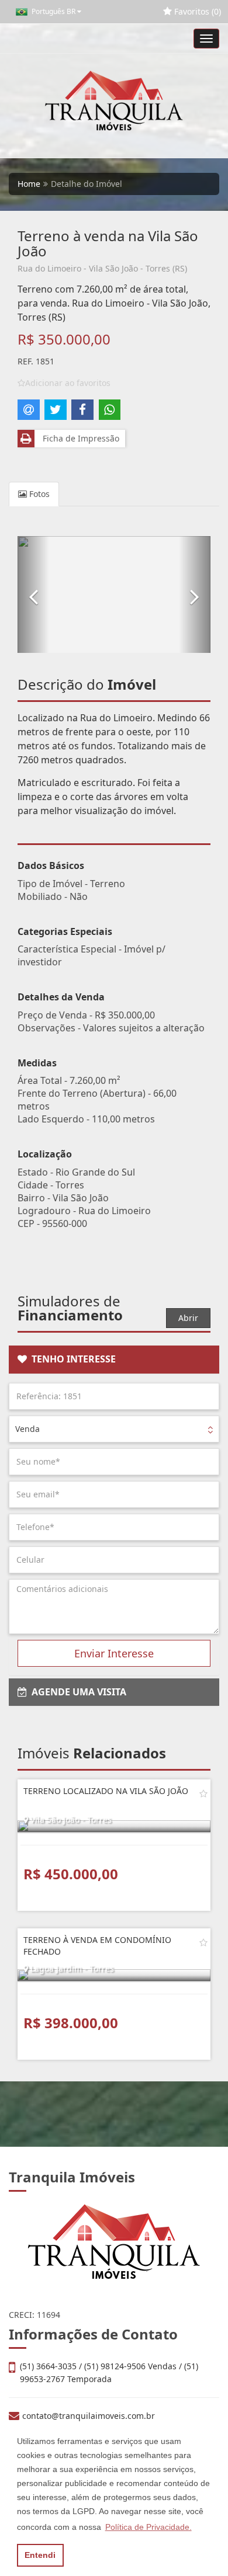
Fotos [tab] (38, 494)
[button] (33, 595)
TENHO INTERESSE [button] (71, 1359)
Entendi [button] (40, 2555)
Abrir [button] (188, 1318)
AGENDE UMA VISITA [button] (77, 1692)
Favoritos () (196, 11)
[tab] (114, 1360)
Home (29, 184)
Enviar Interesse (114, 1653)
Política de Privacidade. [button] (148, 2527)
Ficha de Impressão (79, 438)
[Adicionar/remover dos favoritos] (203, 1793)
